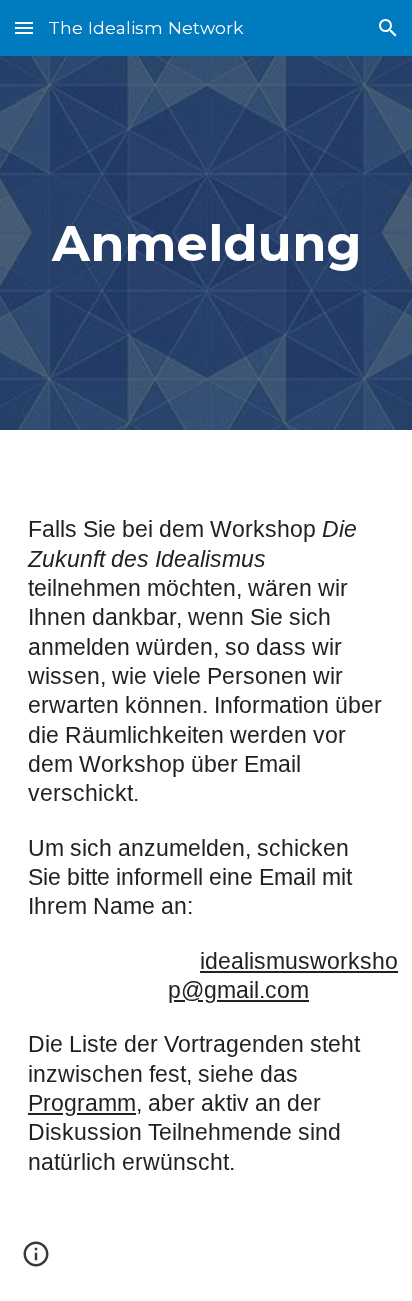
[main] (206, 243)
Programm (82, 1103)
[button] (24, 27)
